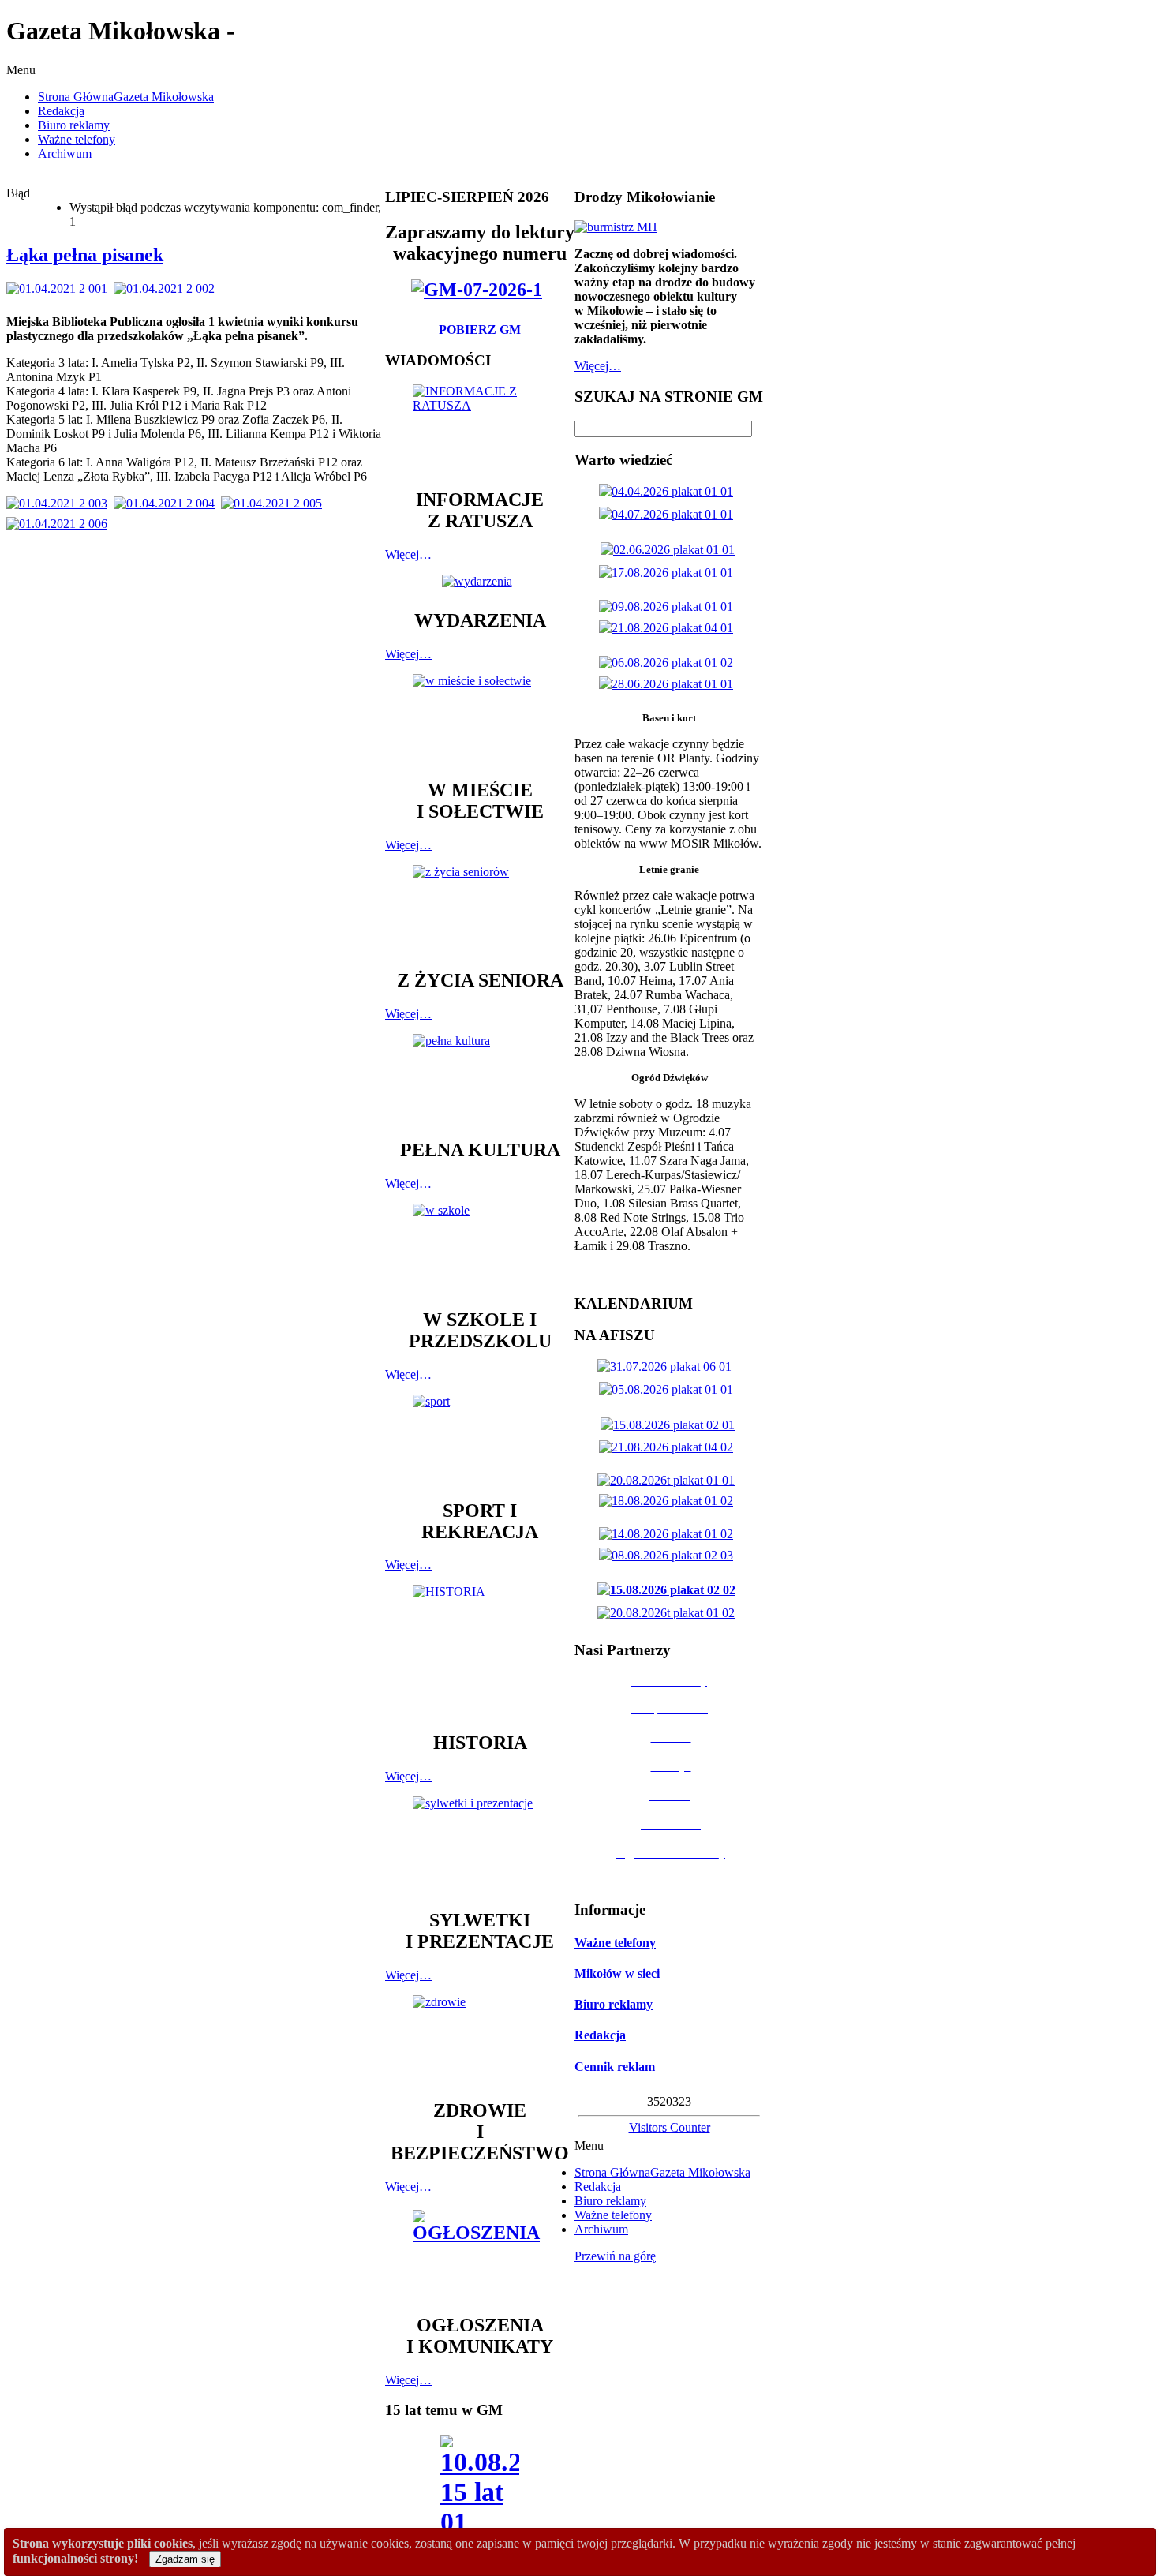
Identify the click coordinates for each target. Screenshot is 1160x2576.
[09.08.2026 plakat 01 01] (669, 607)
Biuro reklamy (614, 2004)
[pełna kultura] (480, 1079)
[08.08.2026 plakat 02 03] (669, 1555)
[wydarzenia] (480, 581)
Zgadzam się (185, 2559)
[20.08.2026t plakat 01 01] (669, 1480)
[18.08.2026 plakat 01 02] (669, 1501)
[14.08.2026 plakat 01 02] (669, 1534)
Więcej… (408, 554)
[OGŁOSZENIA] (480, 2254)
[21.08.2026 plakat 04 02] (669, 1447)
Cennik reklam (615, 2067)
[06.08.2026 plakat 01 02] (669, 663)
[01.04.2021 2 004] (167, 503)
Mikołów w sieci (617, 1973)
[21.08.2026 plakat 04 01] (669, 628)
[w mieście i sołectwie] (480, 719)
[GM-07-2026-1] (480, 290)
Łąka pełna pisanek (85, 255)
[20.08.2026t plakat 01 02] (669, 1613)
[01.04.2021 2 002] (167, 288)
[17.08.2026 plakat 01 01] (669, 573)
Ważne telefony (615, 1943)
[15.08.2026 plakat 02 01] (671, 1425)
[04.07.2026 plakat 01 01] (669, 514)
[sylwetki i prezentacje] (480, 1845)
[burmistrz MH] (616, 227)
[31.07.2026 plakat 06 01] (668, 1367)
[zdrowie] (480, 2040)
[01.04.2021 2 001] (60, 288)
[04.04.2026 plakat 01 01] (669, 491)
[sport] (480, 1440)
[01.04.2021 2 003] (60, 503)
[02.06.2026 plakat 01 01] (671, 550)
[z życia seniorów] (480, 910)
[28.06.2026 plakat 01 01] (669, 684)
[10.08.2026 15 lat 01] (480, 2490)
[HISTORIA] (480, 1651)
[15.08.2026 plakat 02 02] (670, 1590)
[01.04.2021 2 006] (60, 524)
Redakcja (600, 2035)
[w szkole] (480, 1249)
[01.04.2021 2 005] (275, 503)
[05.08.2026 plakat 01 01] (669, 1389)
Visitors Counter (670, 2127)
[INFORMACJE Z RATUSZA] (480, 429)
